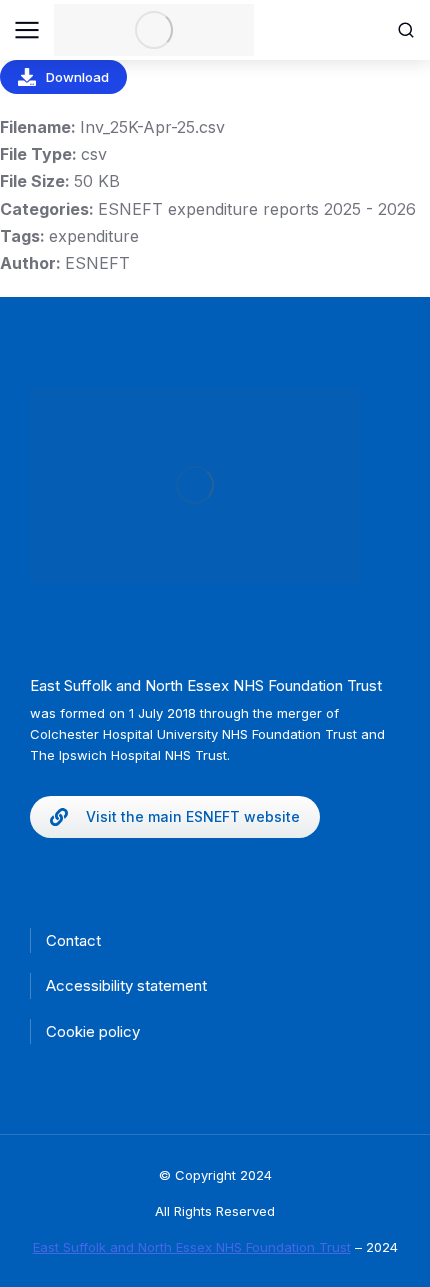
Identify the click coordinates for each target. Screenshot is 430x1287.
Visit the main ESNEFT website (193, 816)
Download (77, 77)
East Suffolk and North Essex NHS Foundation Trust (192, 1247)
